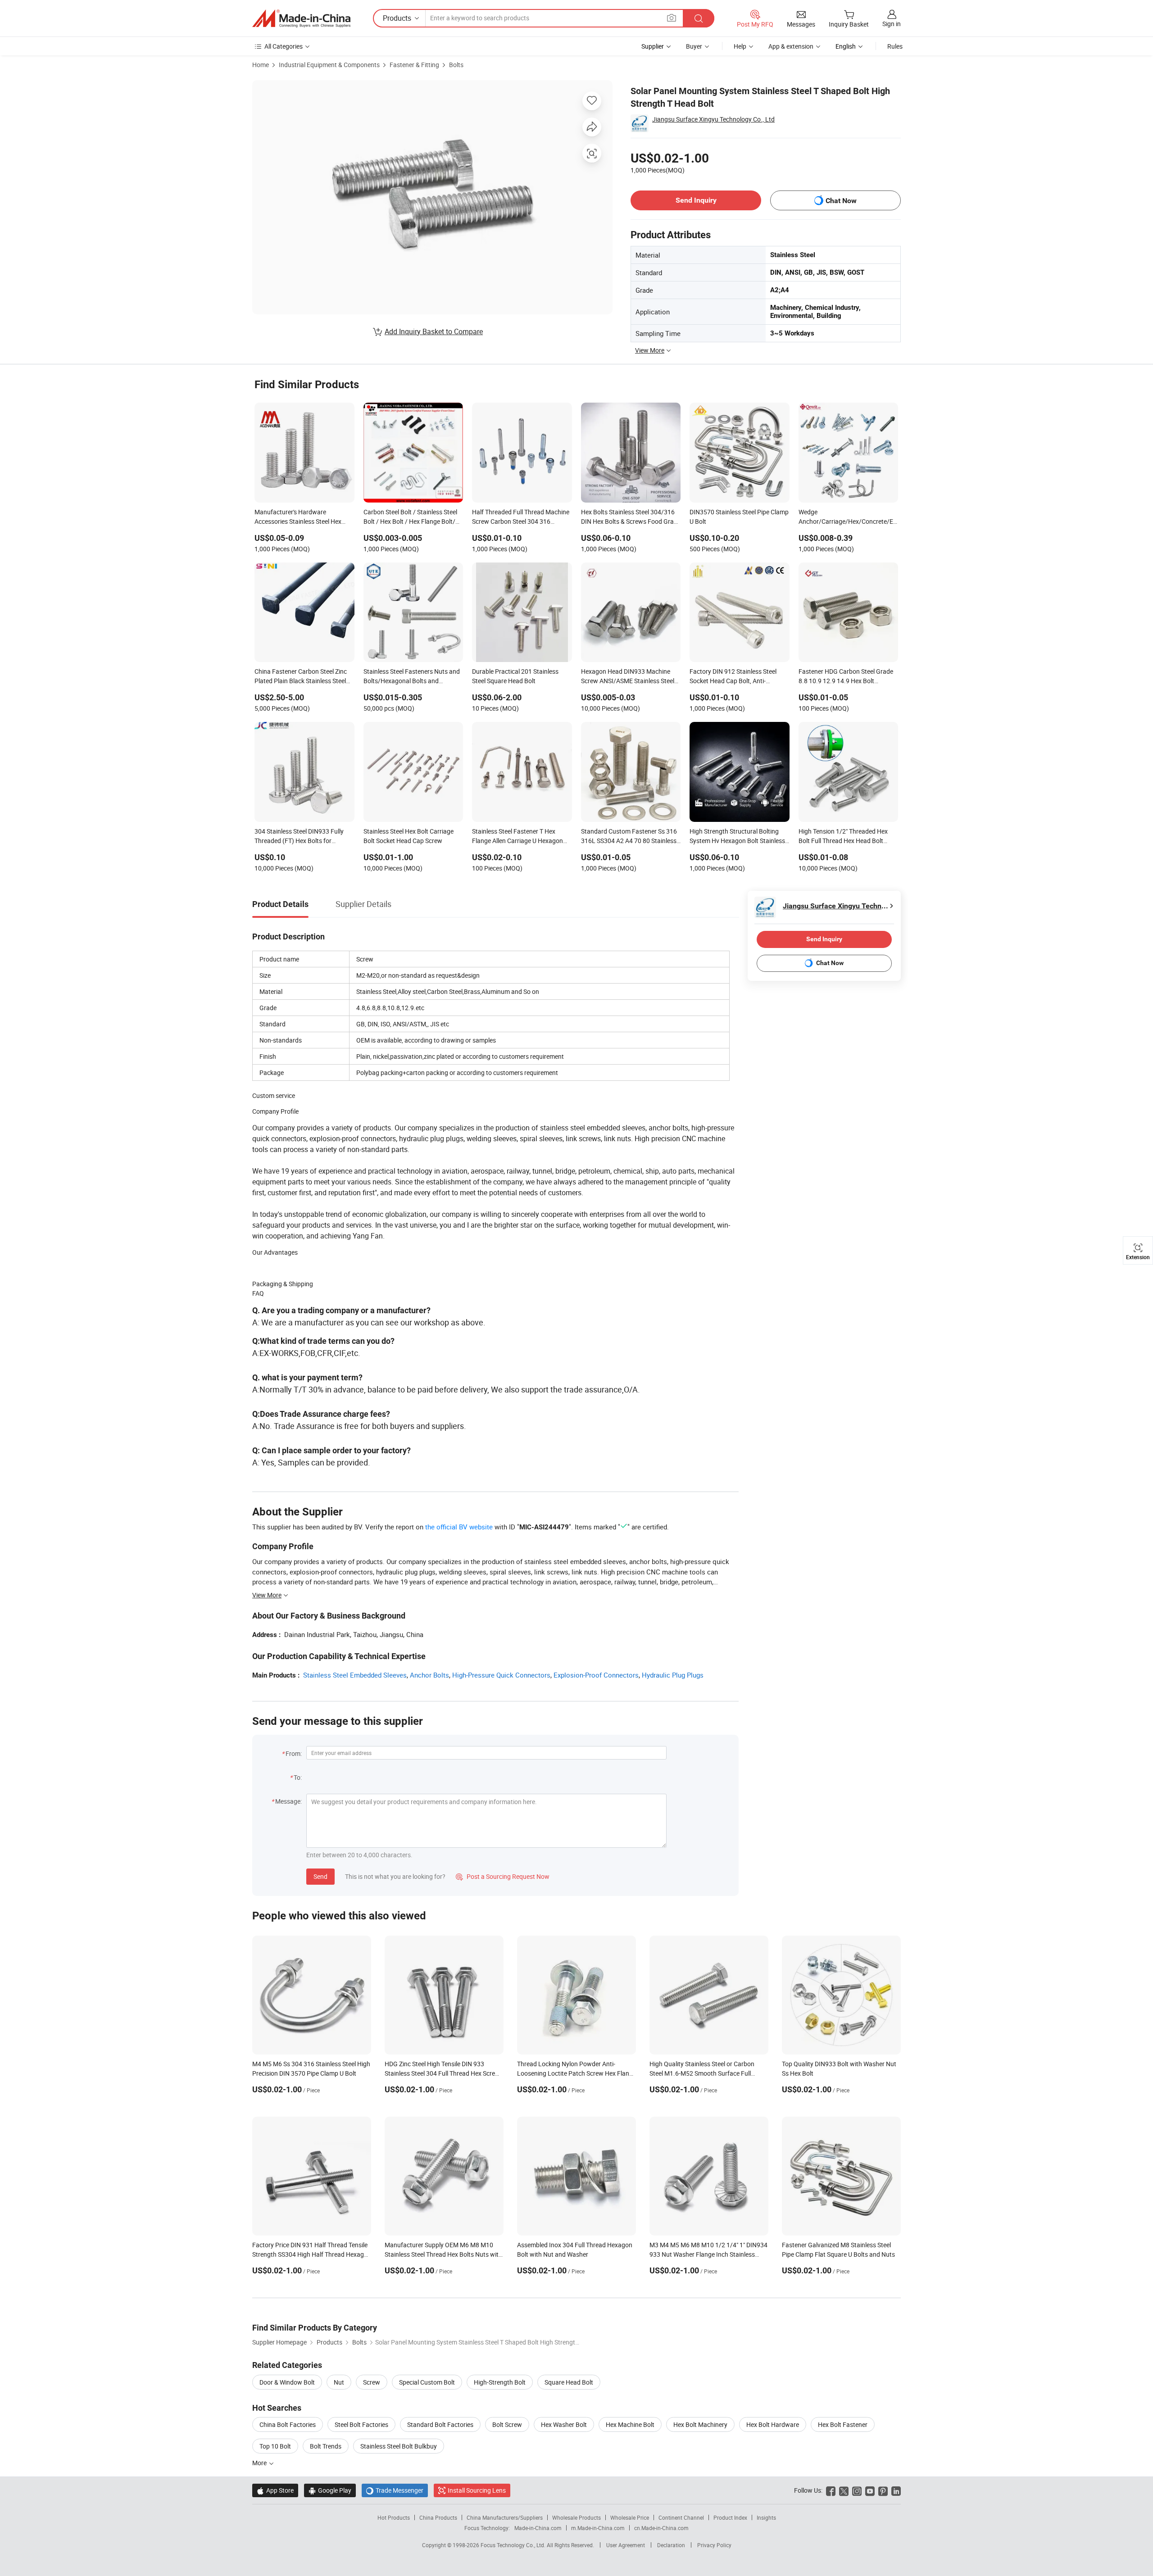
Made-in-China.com (538, 2528)
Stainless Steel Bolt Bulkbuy (399, 2446)
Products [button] (397, 18)
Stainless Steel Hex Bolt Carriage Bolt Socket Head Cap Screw (409, 836)
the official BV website (459, 1527)
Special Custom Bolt (427, 2382)
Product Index (730, 2517)
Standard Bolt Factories (440, 2424)
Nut (339, 2382)
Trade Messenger (395, 2490)
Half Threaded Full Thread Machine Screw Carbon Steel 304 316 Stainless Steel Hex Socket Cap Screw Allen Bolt (521, 517)
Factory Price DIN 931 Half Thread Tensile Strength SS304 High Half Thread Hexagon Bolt (312, 2254)
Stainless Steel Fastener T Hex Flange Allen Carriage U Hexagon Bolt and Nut (517, 837)
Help (740, 46)
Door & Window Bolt (287, 2382)
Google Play (330, 2490)
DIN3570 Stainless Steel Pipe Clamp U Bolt (739, 517)
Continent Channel (681, 2517)
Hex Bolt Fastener (843, 2424)
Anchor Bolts (429, 1675)
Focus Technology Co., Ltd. (514, 2545)
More (260, 2463)
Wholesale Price (630, 2517)
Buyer (694, 46)
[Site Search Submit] (699, 18)
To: (298, 1777)
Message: (288, 1801)
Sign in (892, 24)
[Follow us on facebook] (831, 2490)
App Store (275, 2490)
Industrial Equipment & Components (329, 65)
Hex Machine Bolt (630, 2424)
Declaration (671, 2545)
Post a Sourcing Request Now (503, 1876)
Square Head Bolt (569, 2382)
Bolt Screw (507, 2424)
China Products (438, 2517)
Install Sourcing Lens (477, 2490)
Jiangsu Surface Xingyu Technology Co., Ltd (713, 119)
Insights (766, 2517)
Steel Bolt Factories (361, 2424)
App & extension (791, 46)
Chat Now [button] (841, 201)
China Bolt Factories (288, 2424)
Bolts (456, 65)
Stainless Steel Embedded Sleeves (355, 1675)
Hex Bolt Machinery (700, 2424)
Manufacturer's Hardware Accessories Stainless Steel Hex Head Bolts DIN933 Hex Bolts (298, 517)
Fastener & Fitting (414, 65)
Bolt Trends (326, 2446)
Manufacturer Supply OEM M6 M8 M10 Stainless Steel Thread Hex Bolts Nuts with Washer (443, 2254)
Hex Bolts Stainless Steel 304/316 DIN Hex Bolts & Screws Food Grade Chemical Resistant (631, 517)
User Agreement (626, 2545)
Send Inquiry (696, 200)
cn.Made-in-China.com (661, 2528)
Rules (895, 46)
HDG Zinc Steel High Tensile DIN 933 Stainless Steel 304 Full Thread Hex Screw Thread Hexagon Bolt (442, 2073)
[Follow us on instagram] (857, 2490)
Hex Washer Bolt (564, 2424)
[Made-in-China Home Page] (301, 18)
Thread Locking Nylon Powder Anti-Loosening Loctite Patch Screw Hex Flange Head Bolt (576, 2073)
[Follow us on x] (844, 2490)
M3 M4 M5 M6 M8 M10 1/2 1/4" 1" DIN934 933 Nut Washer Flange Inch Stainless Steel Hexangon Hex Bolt (708, 2254)
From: (294, 1753)
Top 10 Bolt (275, 2446)
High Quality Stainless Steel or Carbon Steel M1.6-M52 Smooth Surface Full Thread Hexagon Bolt (702, 2073)
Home (261, 65)
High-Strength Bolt (500, 2382)
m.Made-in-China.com (598, 2528)
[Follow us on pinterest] (883, 2490)
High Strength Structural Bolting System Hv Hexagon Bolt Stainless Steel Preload (737, 837)
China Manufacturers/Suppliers (505, 2517)
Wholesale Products (576, 2517)
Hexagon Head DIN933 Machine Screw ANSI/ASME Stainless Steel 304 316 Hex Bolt (628, 677)
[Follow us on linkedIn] (896, 2490)
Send (320, 1876)
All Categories (284, 46)
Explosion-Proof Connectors (596, 1675)
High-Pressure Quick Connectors (501, 1675)
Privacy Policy (714, 2545)
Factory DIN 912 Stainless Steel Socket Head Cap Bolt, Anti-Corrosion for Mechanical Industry (737, 677)
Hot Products (394, 2517)
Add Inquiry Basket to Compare (434, 331)
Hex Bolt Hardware (773, 2424)
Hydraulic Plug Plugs (673, 1675)
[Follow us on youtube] (870, 2490)
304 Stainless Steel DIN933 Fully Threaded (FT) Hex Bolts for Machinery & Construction (299, 837)
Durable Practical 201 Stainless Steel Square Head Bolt (515, 676)
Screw (372, 2382)
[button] (672, 18)
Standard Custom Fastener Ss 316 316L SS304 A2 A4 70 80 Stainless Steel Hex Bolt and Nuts (629, 837)
